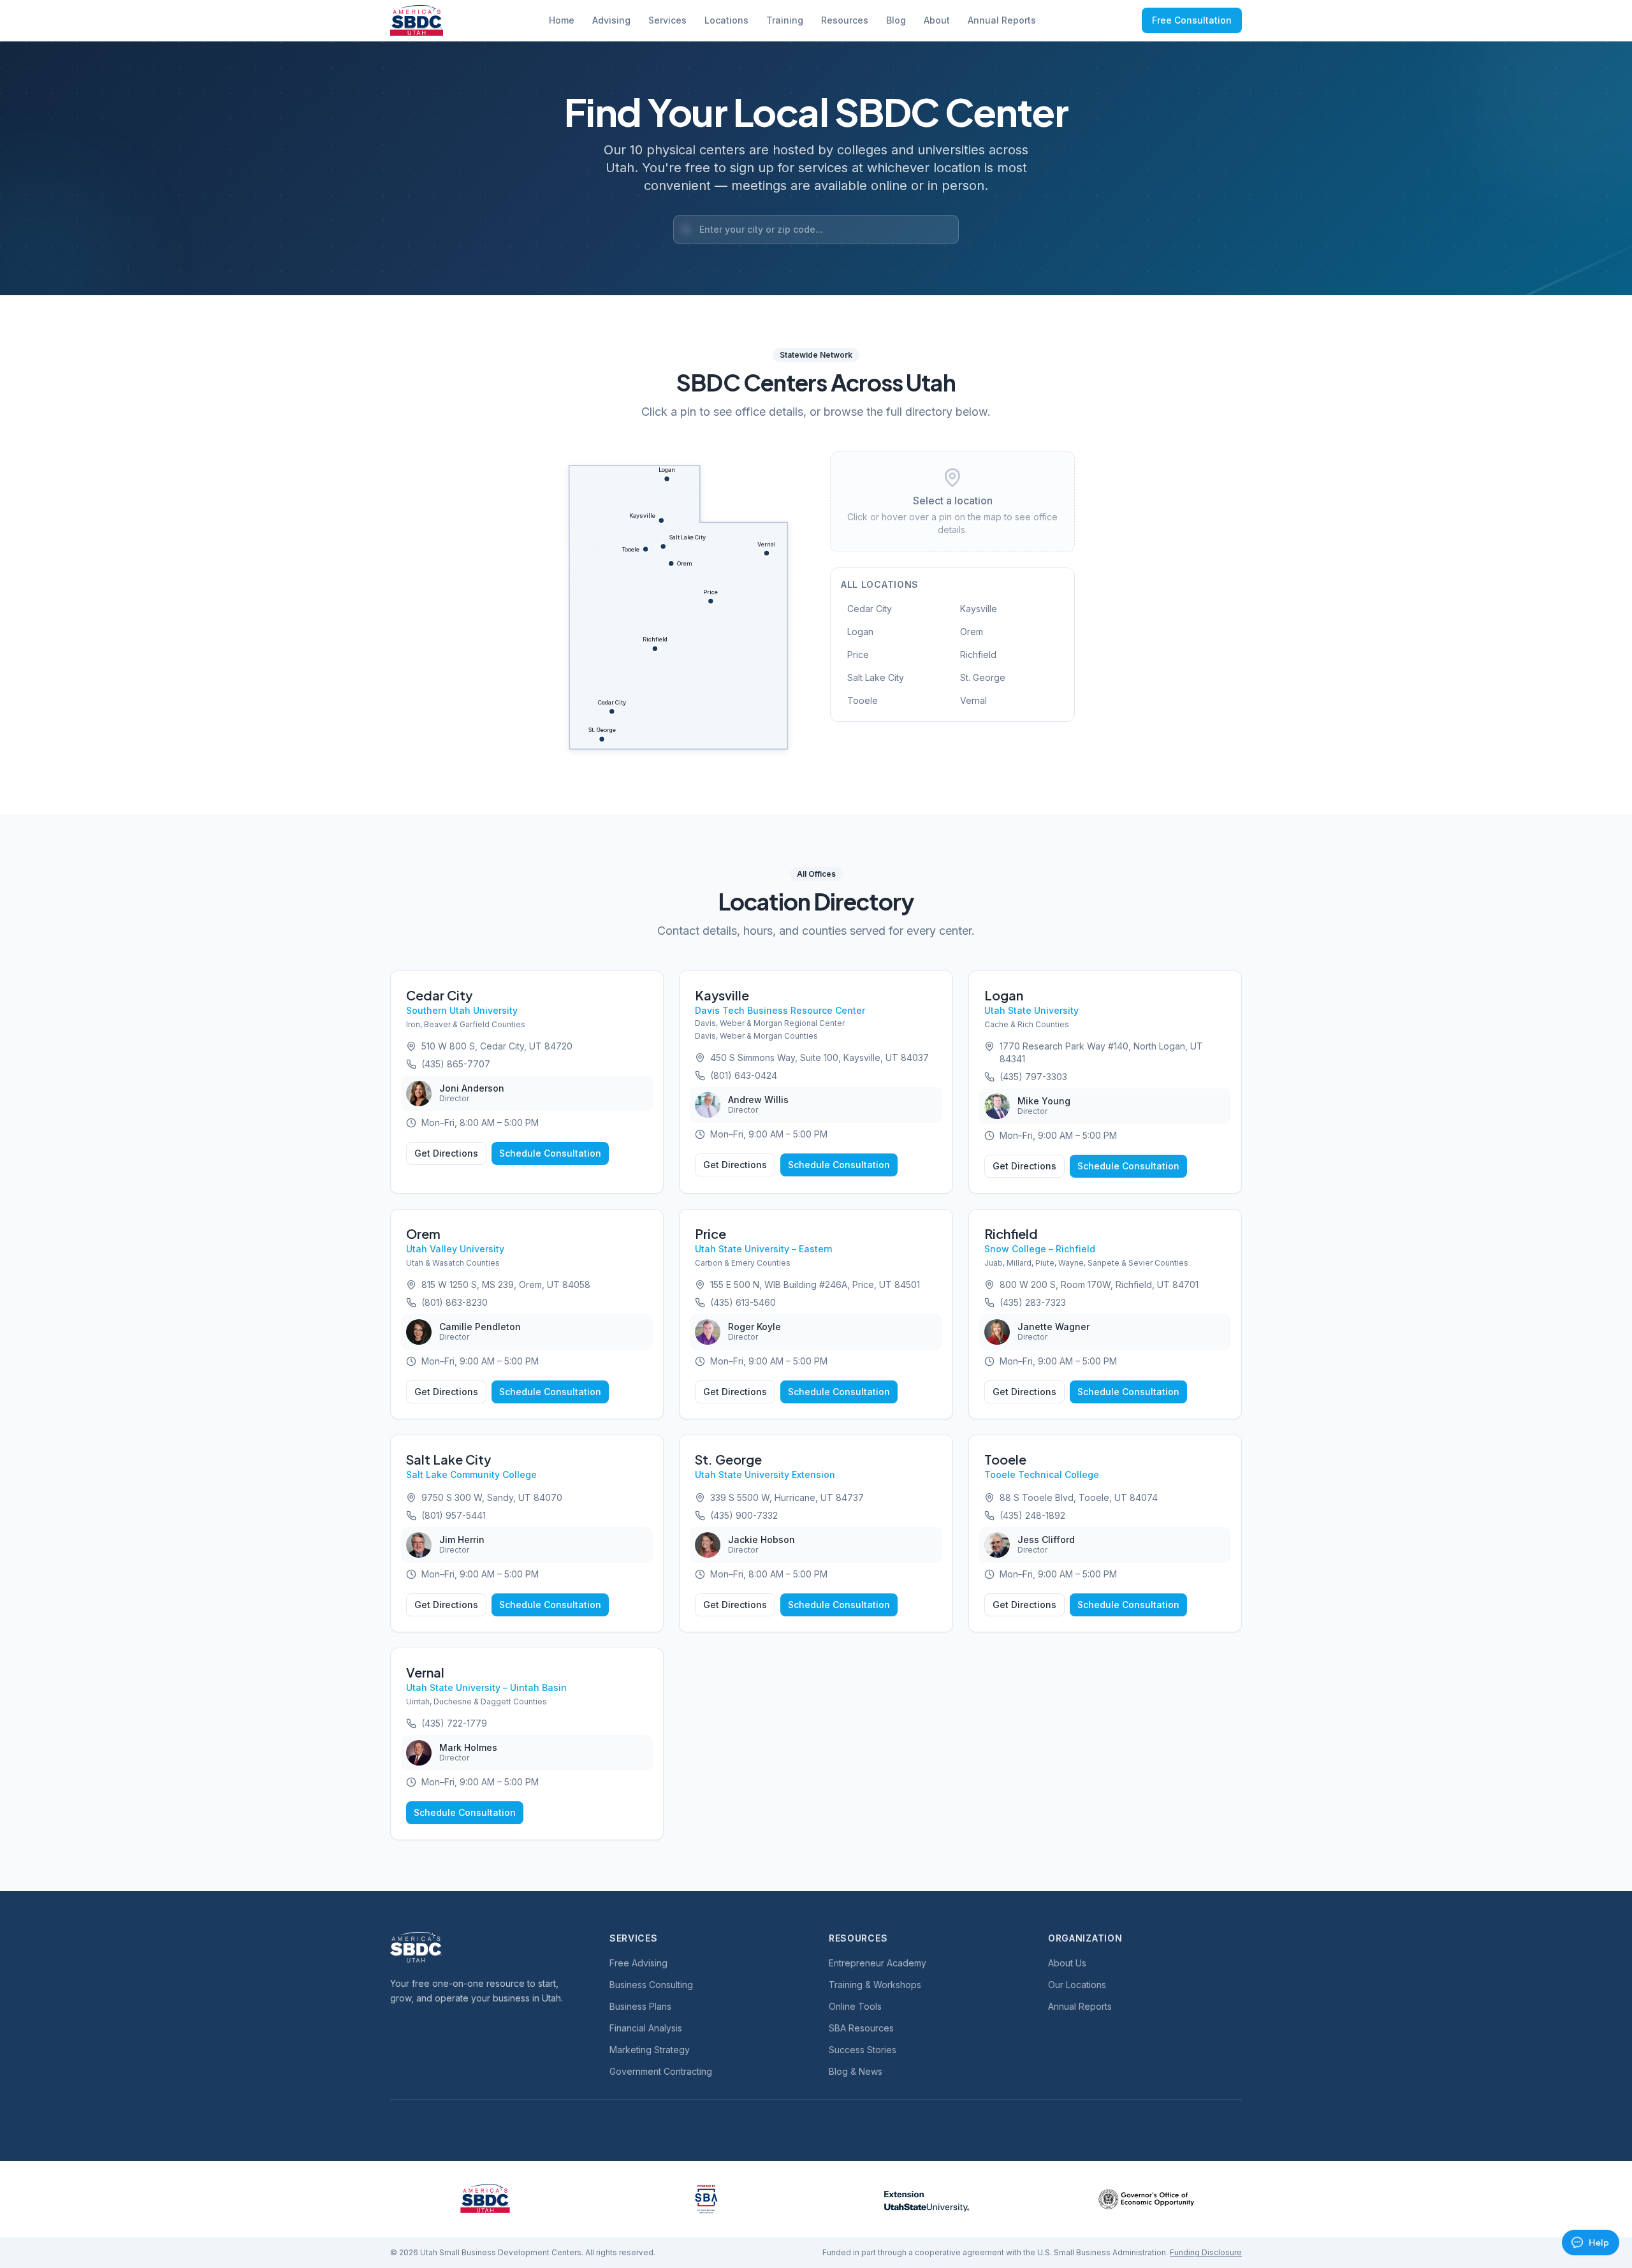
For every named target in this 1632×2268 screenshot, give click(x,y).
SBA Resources (861, 2028)
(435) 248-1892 (1032, 1515)
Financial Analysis (646, 2028)
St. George (983, 677)
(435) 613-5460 (743, 1302)
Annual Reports (1002, 20)
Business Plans (640, 2006)
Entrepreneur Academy (878, 1963)
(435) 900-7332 (744, 1515)
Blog (896, 20)
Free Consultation (1192, 20)
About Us (1067, 1963)
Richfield (978, 655)
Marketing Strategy (650, 2050)
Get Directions (446, 1153)
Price (858, 655)
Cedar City (870, 609)
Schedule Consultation (550, 1153)
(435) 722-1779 (454, 1723)
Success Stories (863, 2050)
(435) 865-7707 (456, 1064)
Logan (860, 632)
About (937, 20)
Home (562, 20)
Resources (845, 20)
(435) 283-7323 (1033, 1302)
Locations (726, 20)
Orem (972, 632)
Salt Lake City (876, 677)
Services (667, 20)
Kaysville (979, 609)
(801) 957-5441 (454, 1515)
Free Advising (638, 1963)
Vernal (973, 700)
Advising (611, 20)
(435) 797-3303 (1033, 1077)
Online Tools (855, 2006)
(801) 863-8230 (455, 1302)
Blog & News (856, 2071)
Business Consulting (651, 1985)
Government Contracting (661, 2071)
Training (785, 20)
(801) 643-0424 (744, 1075)
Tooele (863, 700)
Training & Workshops (875, 1985)
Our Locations (1077, 1985)
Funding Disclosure (1206, 2252)
